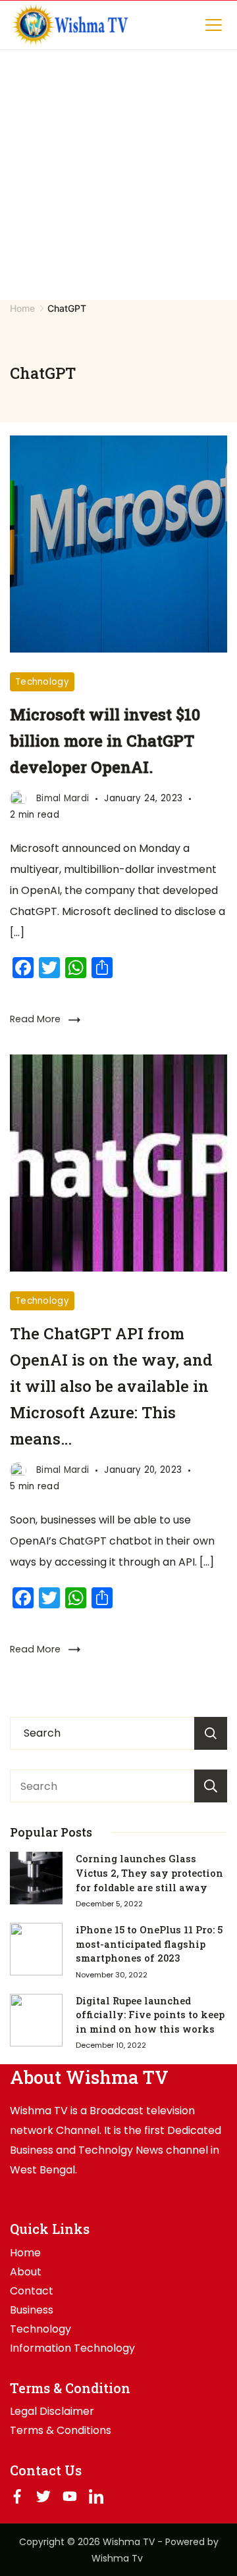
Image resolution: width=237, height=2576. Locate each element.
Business (32, 2310)
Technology (42, 682)
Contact (32, 2291)
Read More (35, 1019)
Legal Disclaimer (52, 2412)
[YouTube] (70, 2496)
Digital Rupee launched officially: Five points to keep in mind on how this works (150, 2015)
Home (25, 2253)
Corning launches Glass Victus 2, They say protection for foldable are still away (149, 1873)
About (26, 2272)
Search (211, 1786)
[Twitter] (43, 2496)
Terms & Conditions (61, 2431)
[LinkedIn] (96, 2496)
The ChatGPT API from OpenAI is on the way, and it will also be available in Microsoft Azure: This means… (111, 1386)
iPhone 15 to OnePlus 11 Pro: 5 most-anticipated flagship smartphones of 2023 (149, 1944)
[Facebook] (17, 2496)
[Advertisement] (118, 175)
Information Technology (72, 2348)
